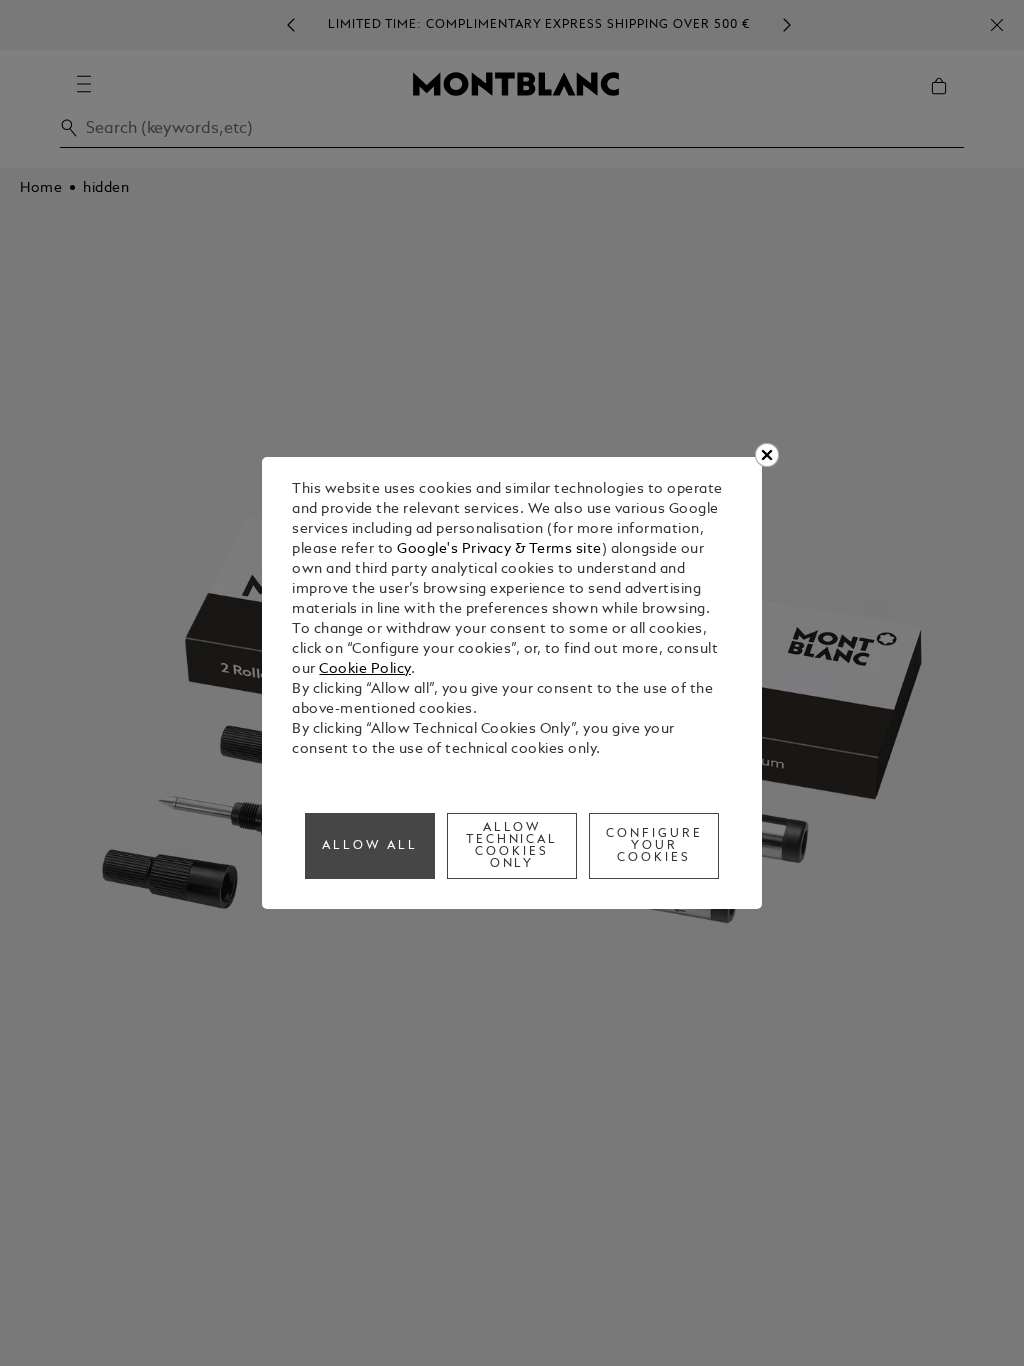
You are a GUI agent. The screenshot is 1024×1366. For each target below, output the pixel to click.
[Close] (767, 455)
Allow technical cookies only (512, 846)
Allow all (370, 846)
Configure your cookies (654, 846)
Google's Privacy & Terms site (499, 549)
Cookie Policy (365, 669)
